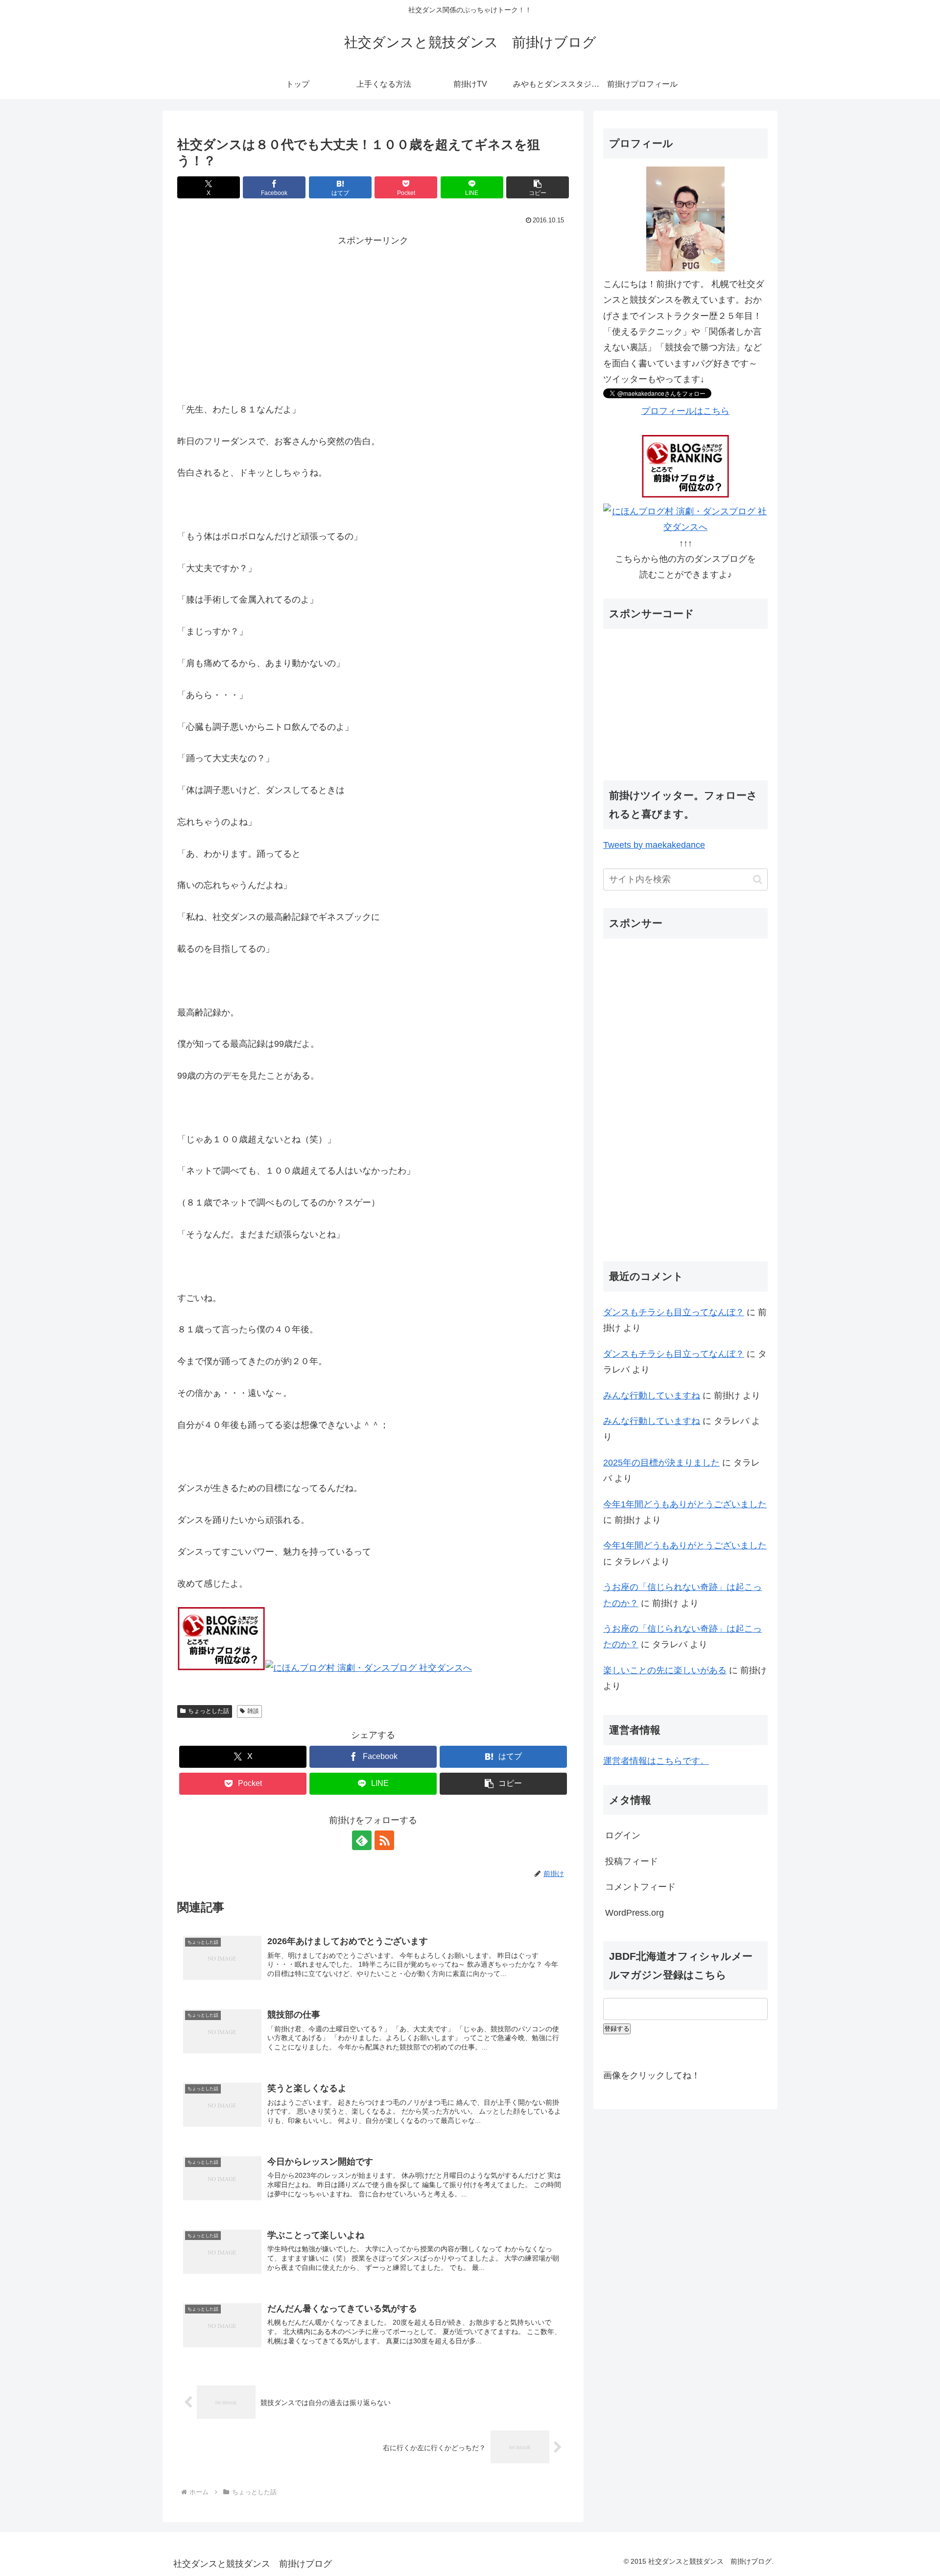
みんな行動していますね (652, 1396)
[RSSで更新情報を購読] (384, 1840)
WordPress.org (634, 1913)
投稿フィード (632, 1861)
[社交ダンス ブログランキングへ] (221, 1668)
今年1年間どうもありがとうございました (685, 1504)
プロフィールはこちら (685, 411)
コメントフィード (640, 1887)
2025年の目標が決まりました (661, 1463)
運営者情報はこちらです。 (656, 1761)
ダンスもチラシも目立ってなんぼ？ (674, 1312)
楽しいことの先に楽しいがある (665, 1670)
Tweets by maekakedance (654, 845)
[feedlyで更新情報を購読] (362, 1840)
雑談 (253, 1711)
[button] (538, 187)
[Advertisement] (373, 317)
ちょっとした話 (209, 1711)
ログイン (623, 1835)
